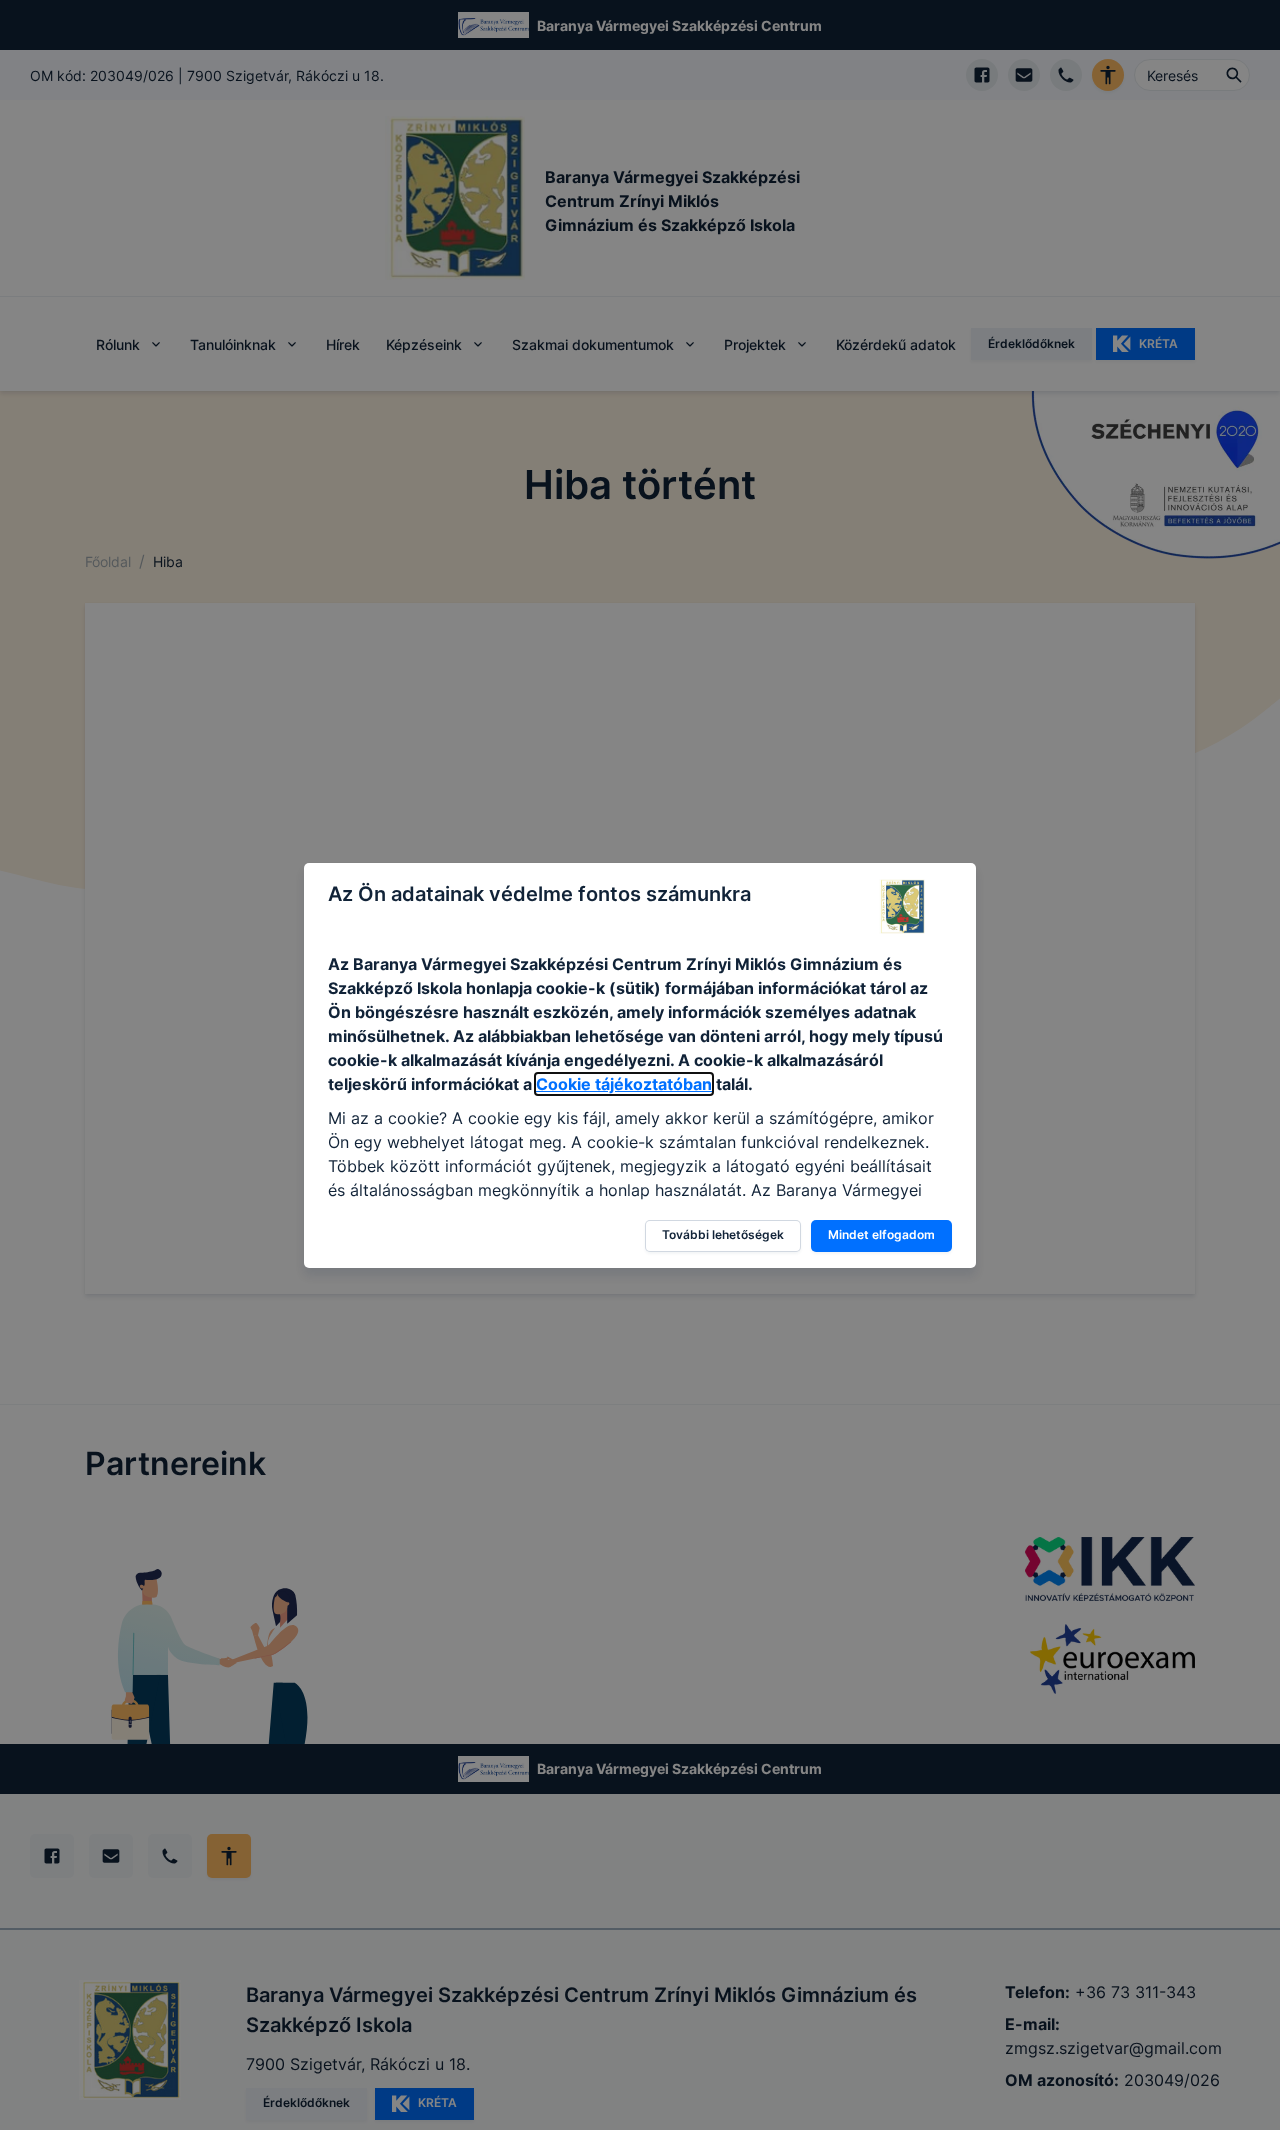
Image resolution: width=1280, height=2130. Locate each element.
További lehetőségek (723, 1234)
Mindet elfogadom (881, 1234)
